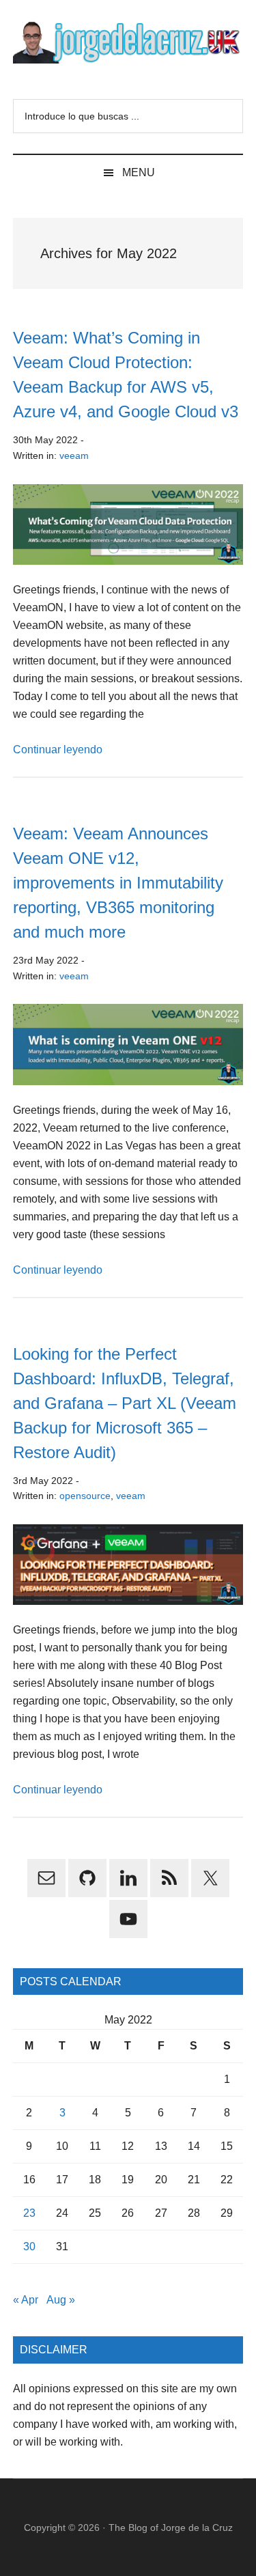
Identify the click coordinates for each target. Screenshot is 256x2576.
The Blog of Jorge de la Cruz (171, 2528)
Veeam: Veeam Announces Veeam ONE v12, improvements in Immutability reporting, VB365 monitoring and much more (118, 883)
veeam (74, 456)
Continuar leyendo (58, 750)
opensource (85, 1496)
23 (29, 2213)
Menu (139, 172)
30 (29, 2246)
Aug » (61, 2300)
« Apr (26, 2300)
